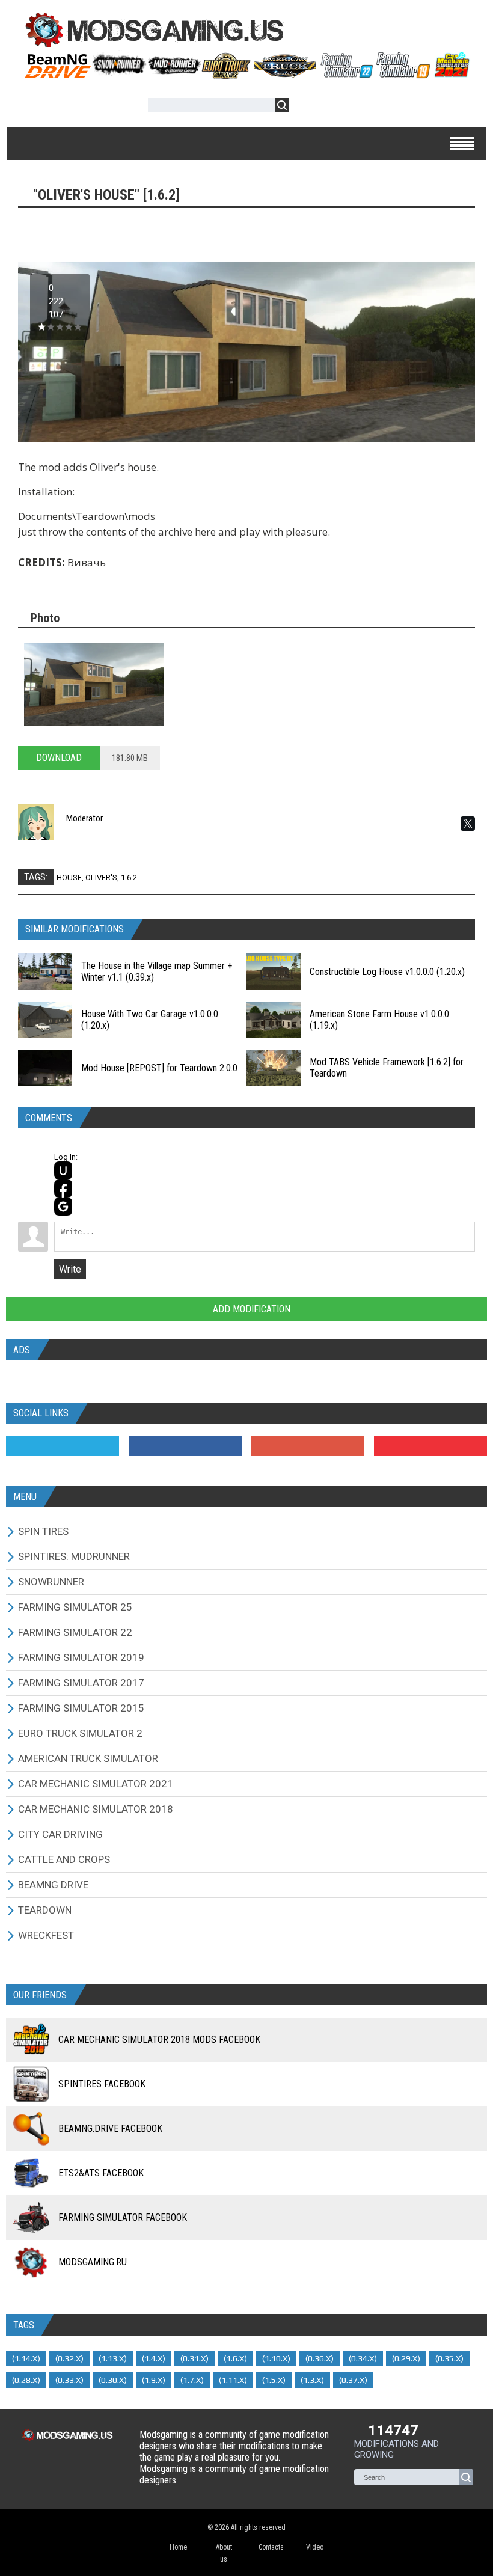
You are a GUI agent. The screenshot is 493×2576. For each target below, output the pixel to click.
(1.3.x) (312, 2380)
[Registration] (333, 107)
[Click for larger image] (94, 684)
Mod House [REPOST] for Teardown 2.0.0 (159, 1068)
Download (59, 758)
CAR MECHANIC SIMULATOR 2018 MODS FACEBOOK (159, 2039)
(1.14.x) (26, 2358)
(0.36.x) (320, 2358)
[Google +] (308, 1446)
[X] (468, 824)
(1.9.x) (154, 2380)
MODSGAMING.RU (93, 2262)
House (69, 877)
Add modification (250, 1309)
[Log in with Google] (63, 1207)
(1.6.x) (235, 2358)
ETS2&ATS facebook (101, 2173)
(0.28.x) (26, 2380)
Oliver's (101, 877)
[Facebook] (185, 1446)
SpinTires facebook (102, 2084)
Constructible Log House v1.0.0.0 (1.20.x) (387, 972)
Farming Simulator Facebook (123, 2217)
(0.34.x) (363, 2358)
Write (70, 1269)
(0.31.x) (194, 2358)
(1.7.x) (192, 2380)
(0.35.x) (449, 2358)
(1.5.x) (274, 2380)
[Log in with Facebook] (63, 1189)
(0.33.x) (69, 2380)
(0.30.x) (113, 2380)
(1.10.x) (276, 2358)
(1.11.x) (233, 2380)
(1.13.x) (113, 2358)
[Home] (246, 75)
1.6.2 (129, 877)
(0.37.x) (353, 2380)
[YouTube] (430, 1446)
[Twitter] (63, 1446)
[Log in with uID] (63, 1170)
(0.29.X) (406, 2358)
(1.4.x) (154, 2358)
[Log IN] (305, 107)
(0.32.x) (69, 2358)
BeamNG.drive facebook (110, 2128)
